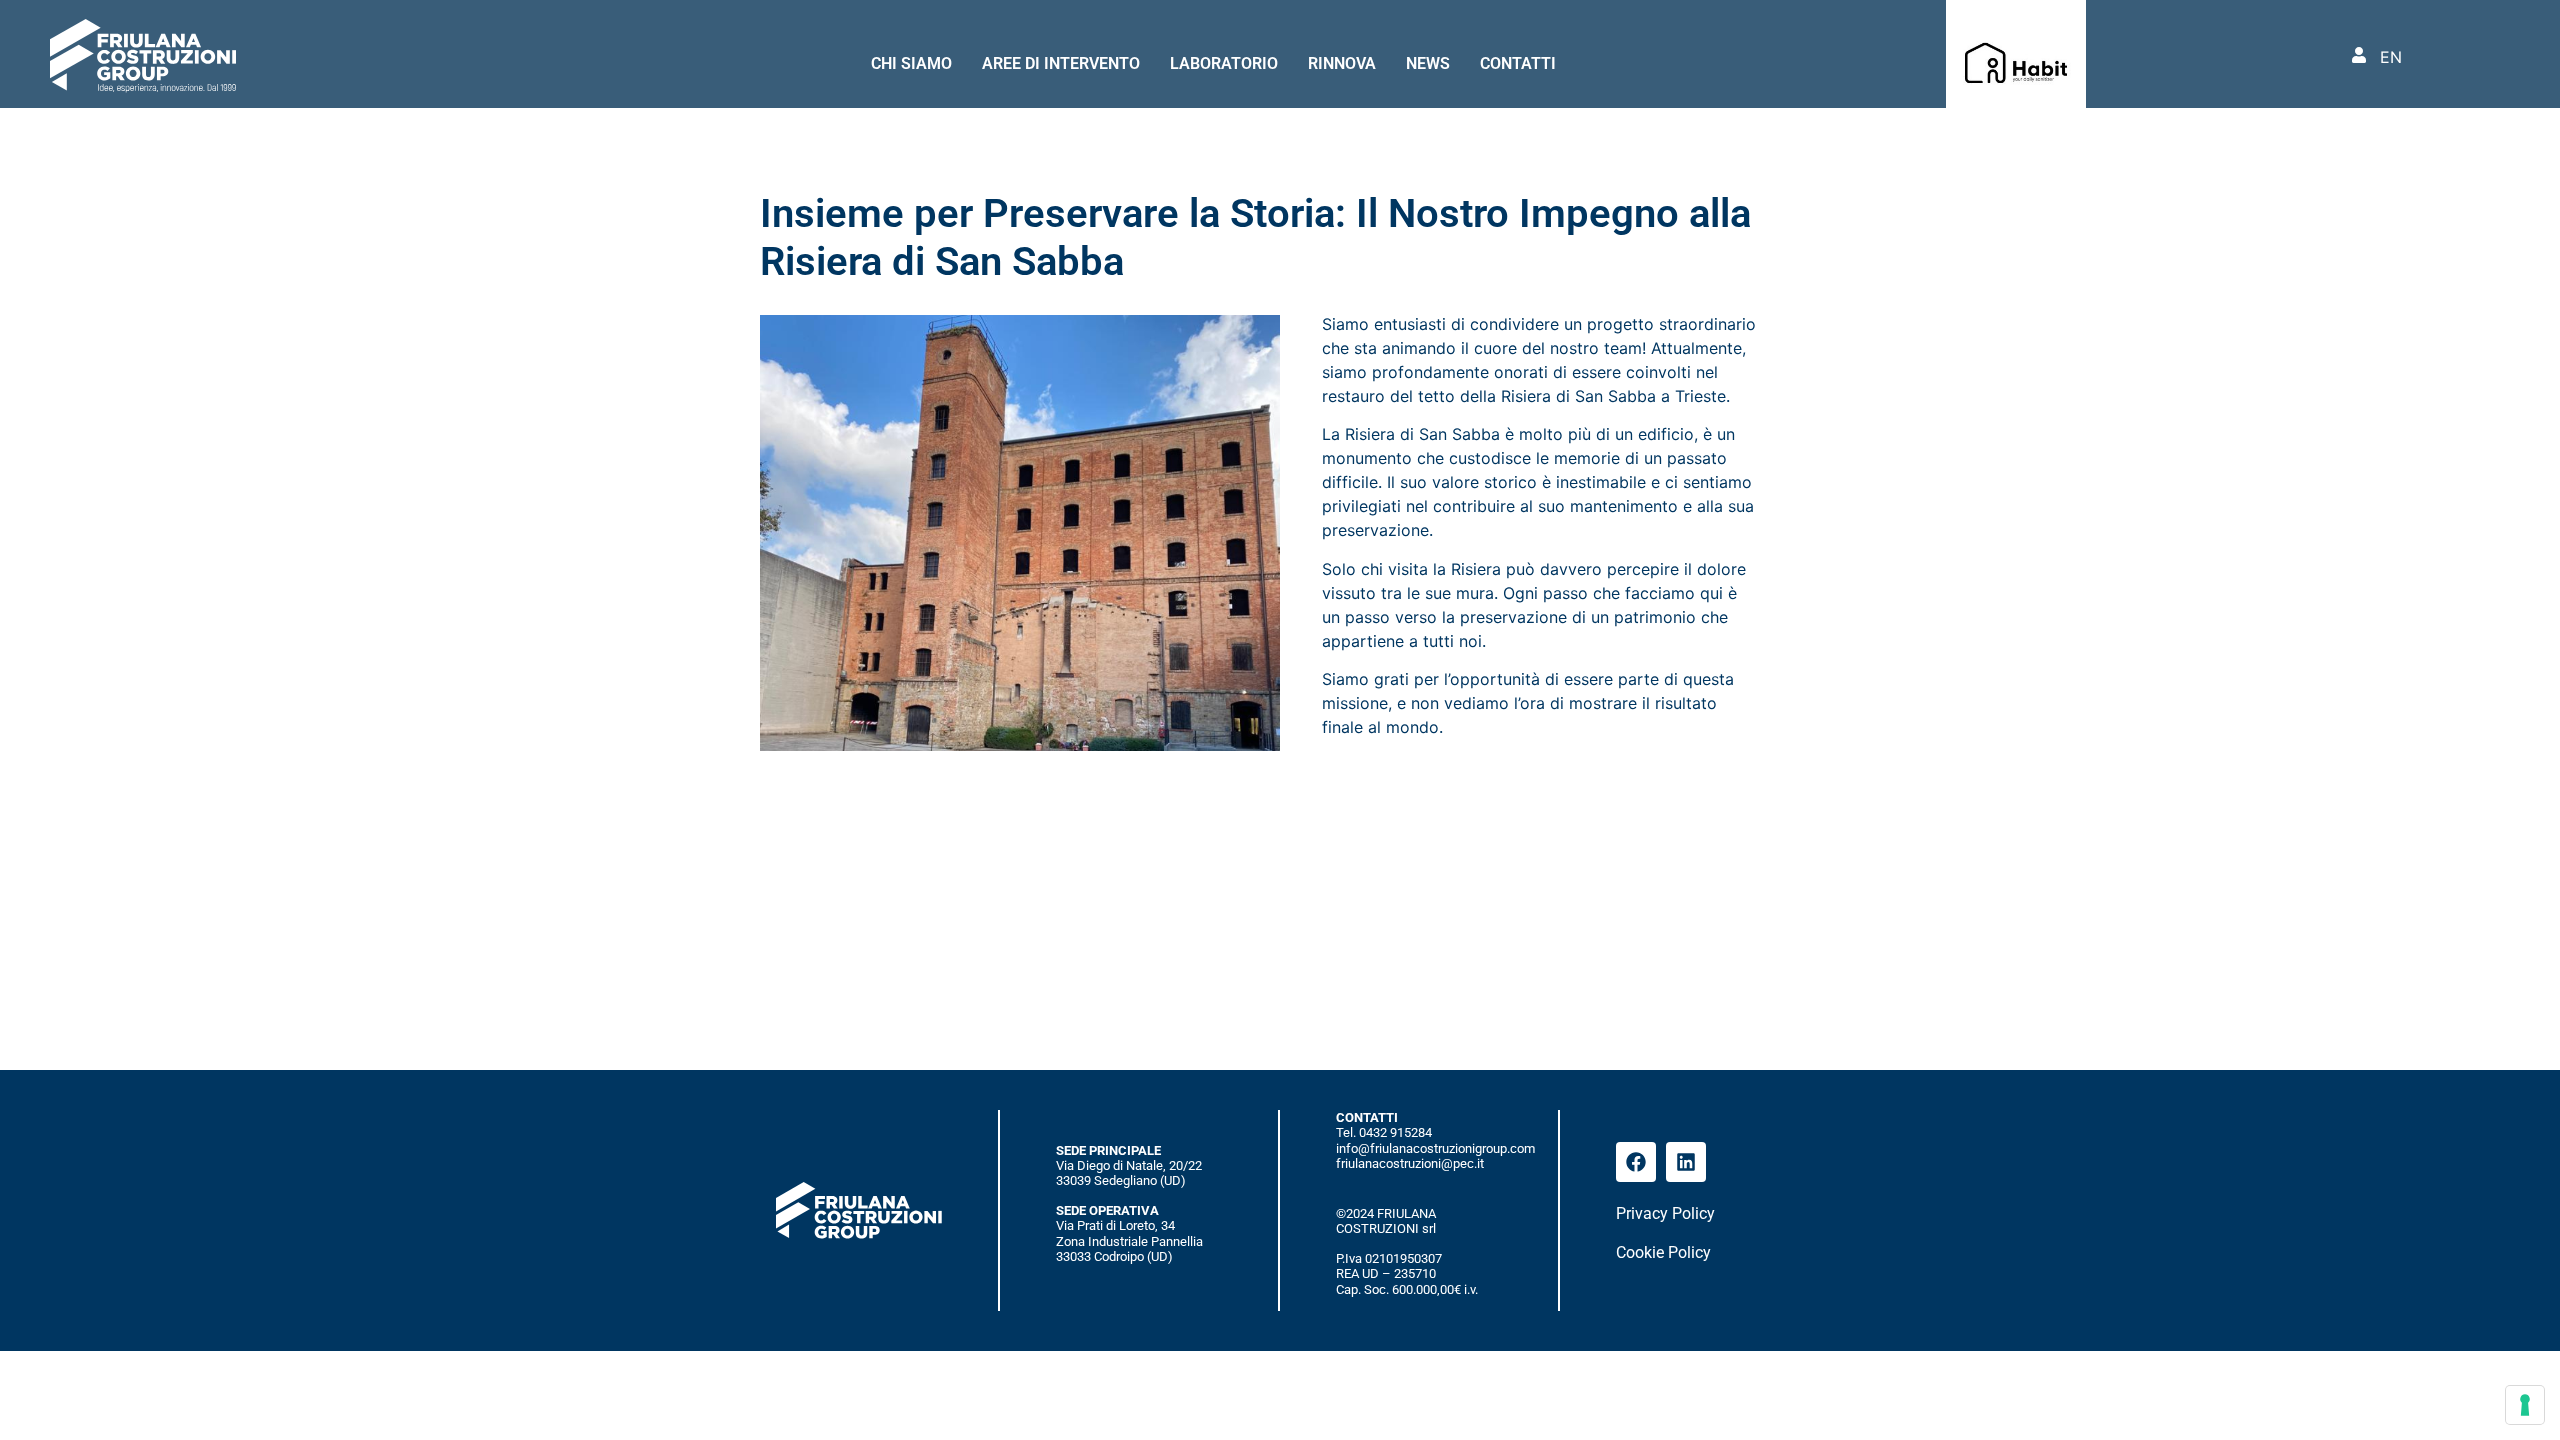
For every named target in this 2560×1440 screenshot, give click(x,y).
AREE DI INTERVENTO (1061, 63)
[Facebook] (1636, 1162)
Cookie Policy (1663, 1252)
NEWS (1428, 63)
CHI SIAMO (911, 63)
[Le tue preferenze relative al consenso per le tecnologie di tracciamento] (2525, 1405)
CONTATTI (1518, 63)
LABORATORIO (1224, 63)
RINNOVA (1342, 63)
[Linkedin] (1686, 1162)
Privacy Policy (1665, 1213)
